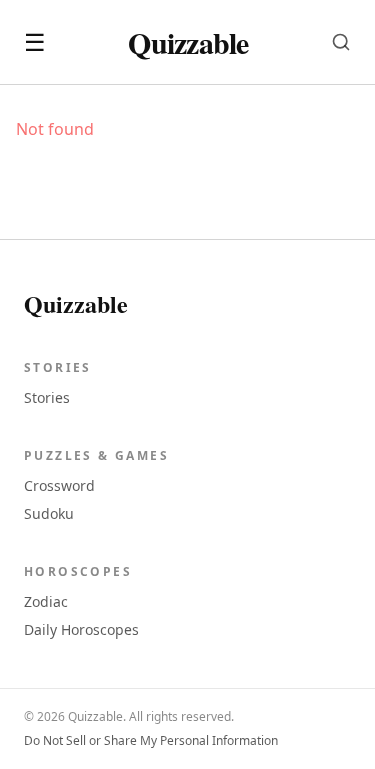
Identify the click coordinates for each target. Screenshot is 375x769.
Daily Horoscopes (81, 629)
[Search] (341, 42)
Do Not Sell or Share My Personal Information (151, 741)
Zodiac (46, 601)
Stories (47, 397)
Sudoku (49, 513)
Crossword (59, 485)
